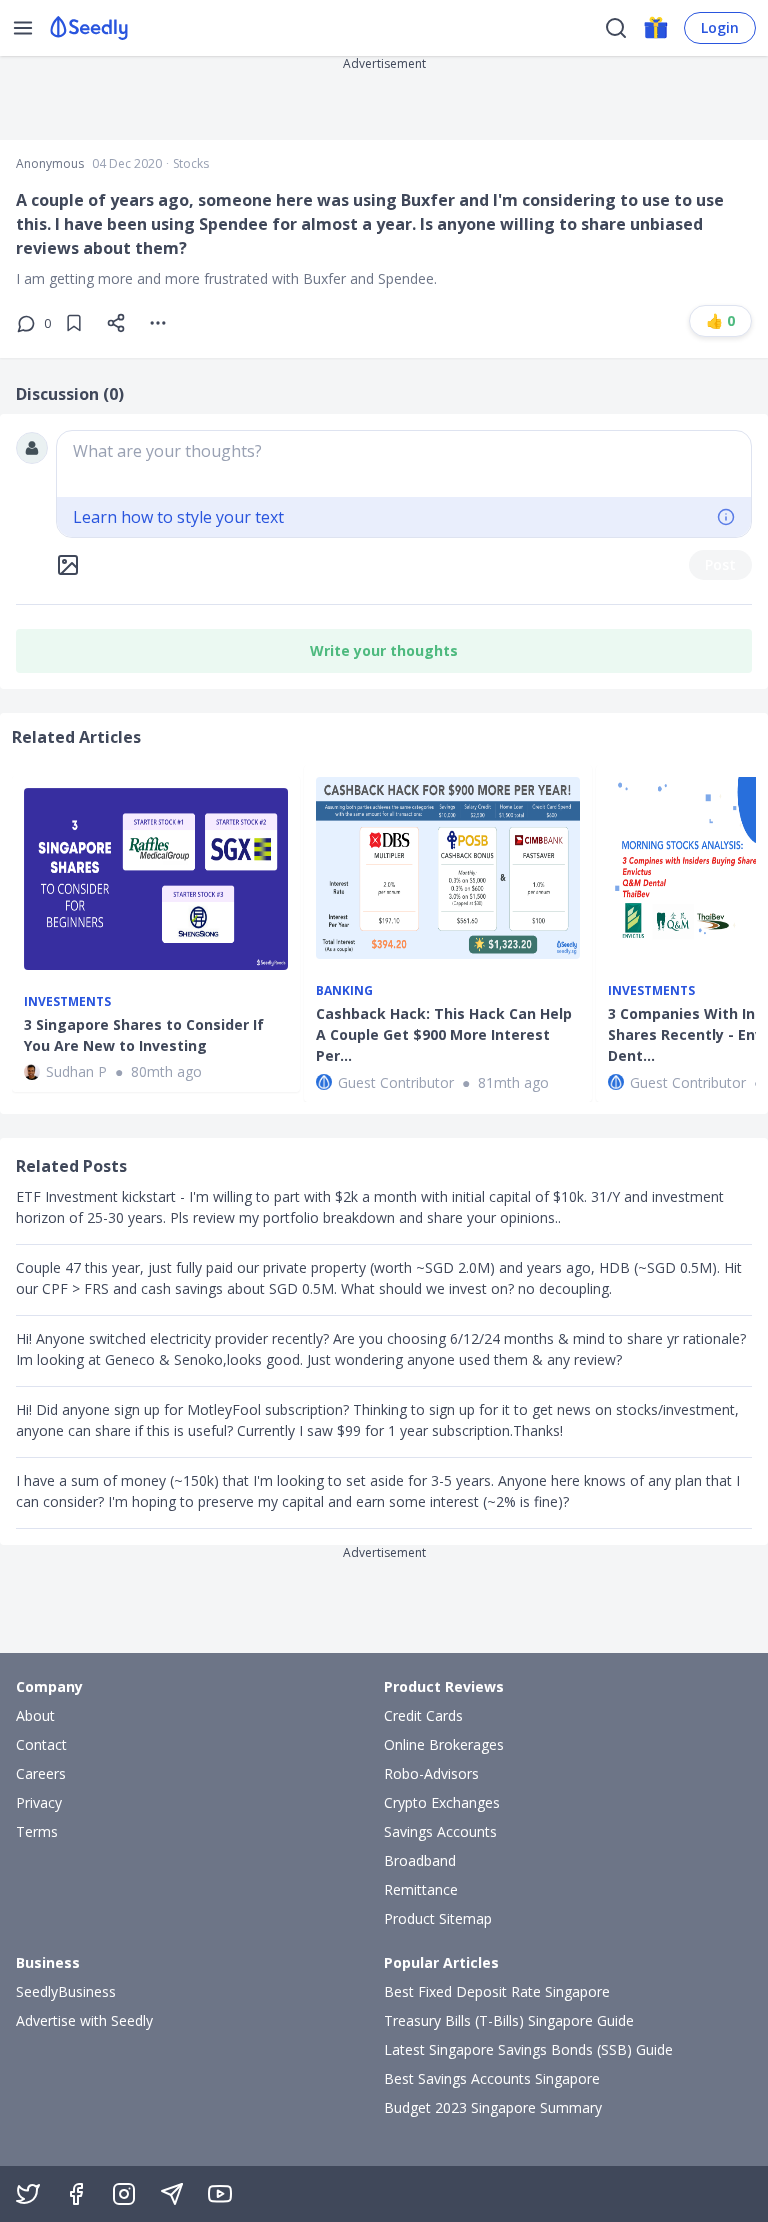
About (35, 1715)
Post (720, 564)
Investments (67, 1002)
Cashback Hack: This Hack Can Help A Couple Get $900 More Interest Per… (444, 1034)
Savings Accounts (440, 1831)
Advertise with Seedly (84, 2020)
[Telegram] (172, 2194)
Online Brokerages (444, 1744)
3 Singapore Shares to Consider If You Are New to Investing (144, 1035)
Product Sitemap (438, 1918)
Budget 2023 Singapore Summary (493, 2107)
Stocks (191, 164)
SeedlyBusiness (66, 1991)
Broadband (420, 1860)
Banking (344, 991)
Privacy (39, 1802)
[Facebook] (76, 2194)
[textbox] (404, 464)
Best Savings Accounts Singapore (492, 2078)
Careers (41, 1773)
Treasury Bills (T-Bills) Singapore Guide (509, 2020)
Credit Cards (423, 1715)
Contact (41, 1744)
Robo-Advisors (431, 1773)
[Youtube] (220, 2194)
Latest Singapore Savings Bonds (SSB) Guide (528, 2049)
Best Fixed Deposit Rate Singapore (497, 1991)
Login (720, 27)
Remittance (421, 1889)
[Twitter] (28, 2194)
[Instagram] (124, 2194)
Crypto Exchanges (442, 1802)
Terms (37, 1831)
